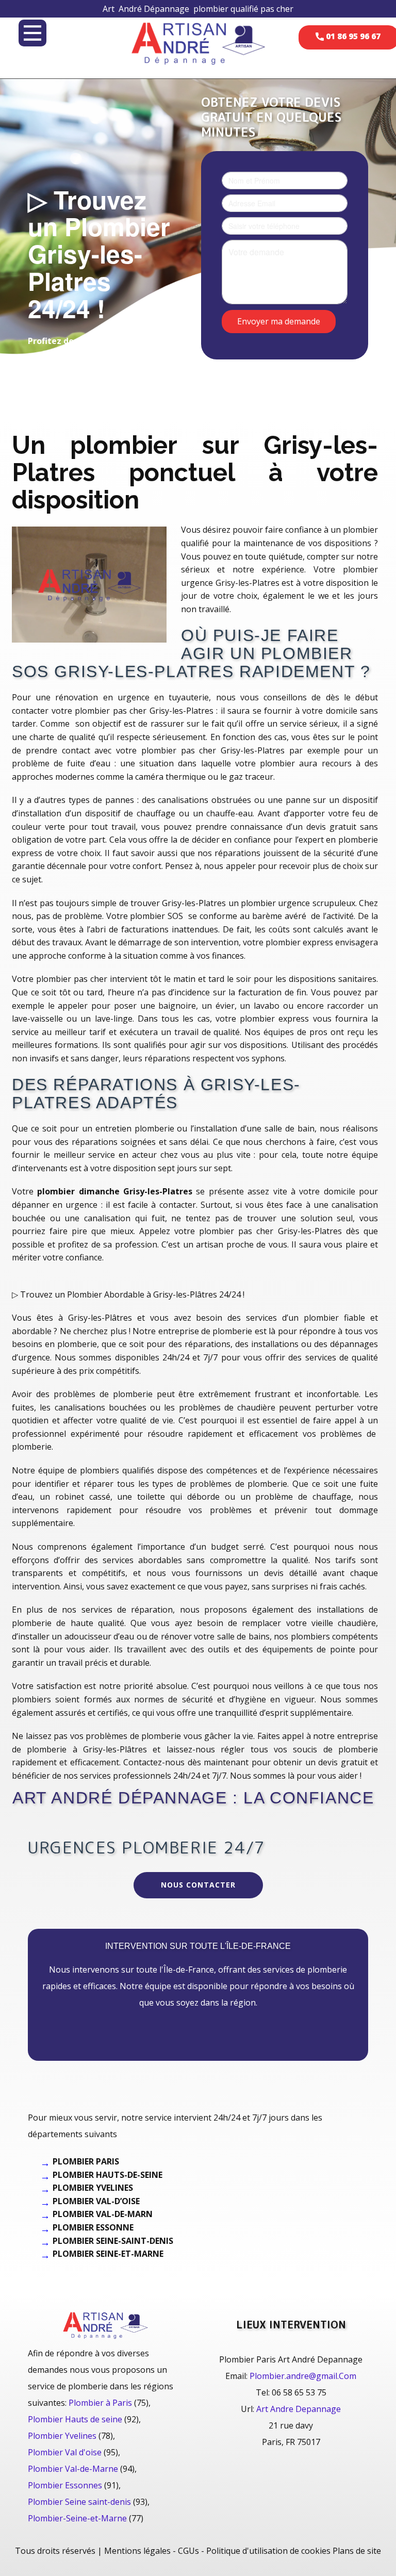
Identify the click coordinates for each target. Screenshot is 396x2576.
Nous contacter (198, 1885)
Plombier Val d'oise (65, 2452)
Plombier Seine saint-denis (79, 2502)
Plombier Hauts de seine (75, 2419)
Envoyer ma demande (279, 321)
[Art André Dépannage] (198, 43)
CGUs (188, 2551)
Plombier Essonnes (65, 2485)
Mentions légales (137, 2551)
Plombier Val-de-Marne (73, 2469)
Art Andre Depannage (299, 2409)
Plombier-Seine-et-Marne (77, 2518)
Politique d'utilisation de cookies (268, 2551)
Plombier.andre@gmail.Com (303, 2376)
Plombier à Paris (100, 2403)
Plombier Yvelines (62, 2436)
